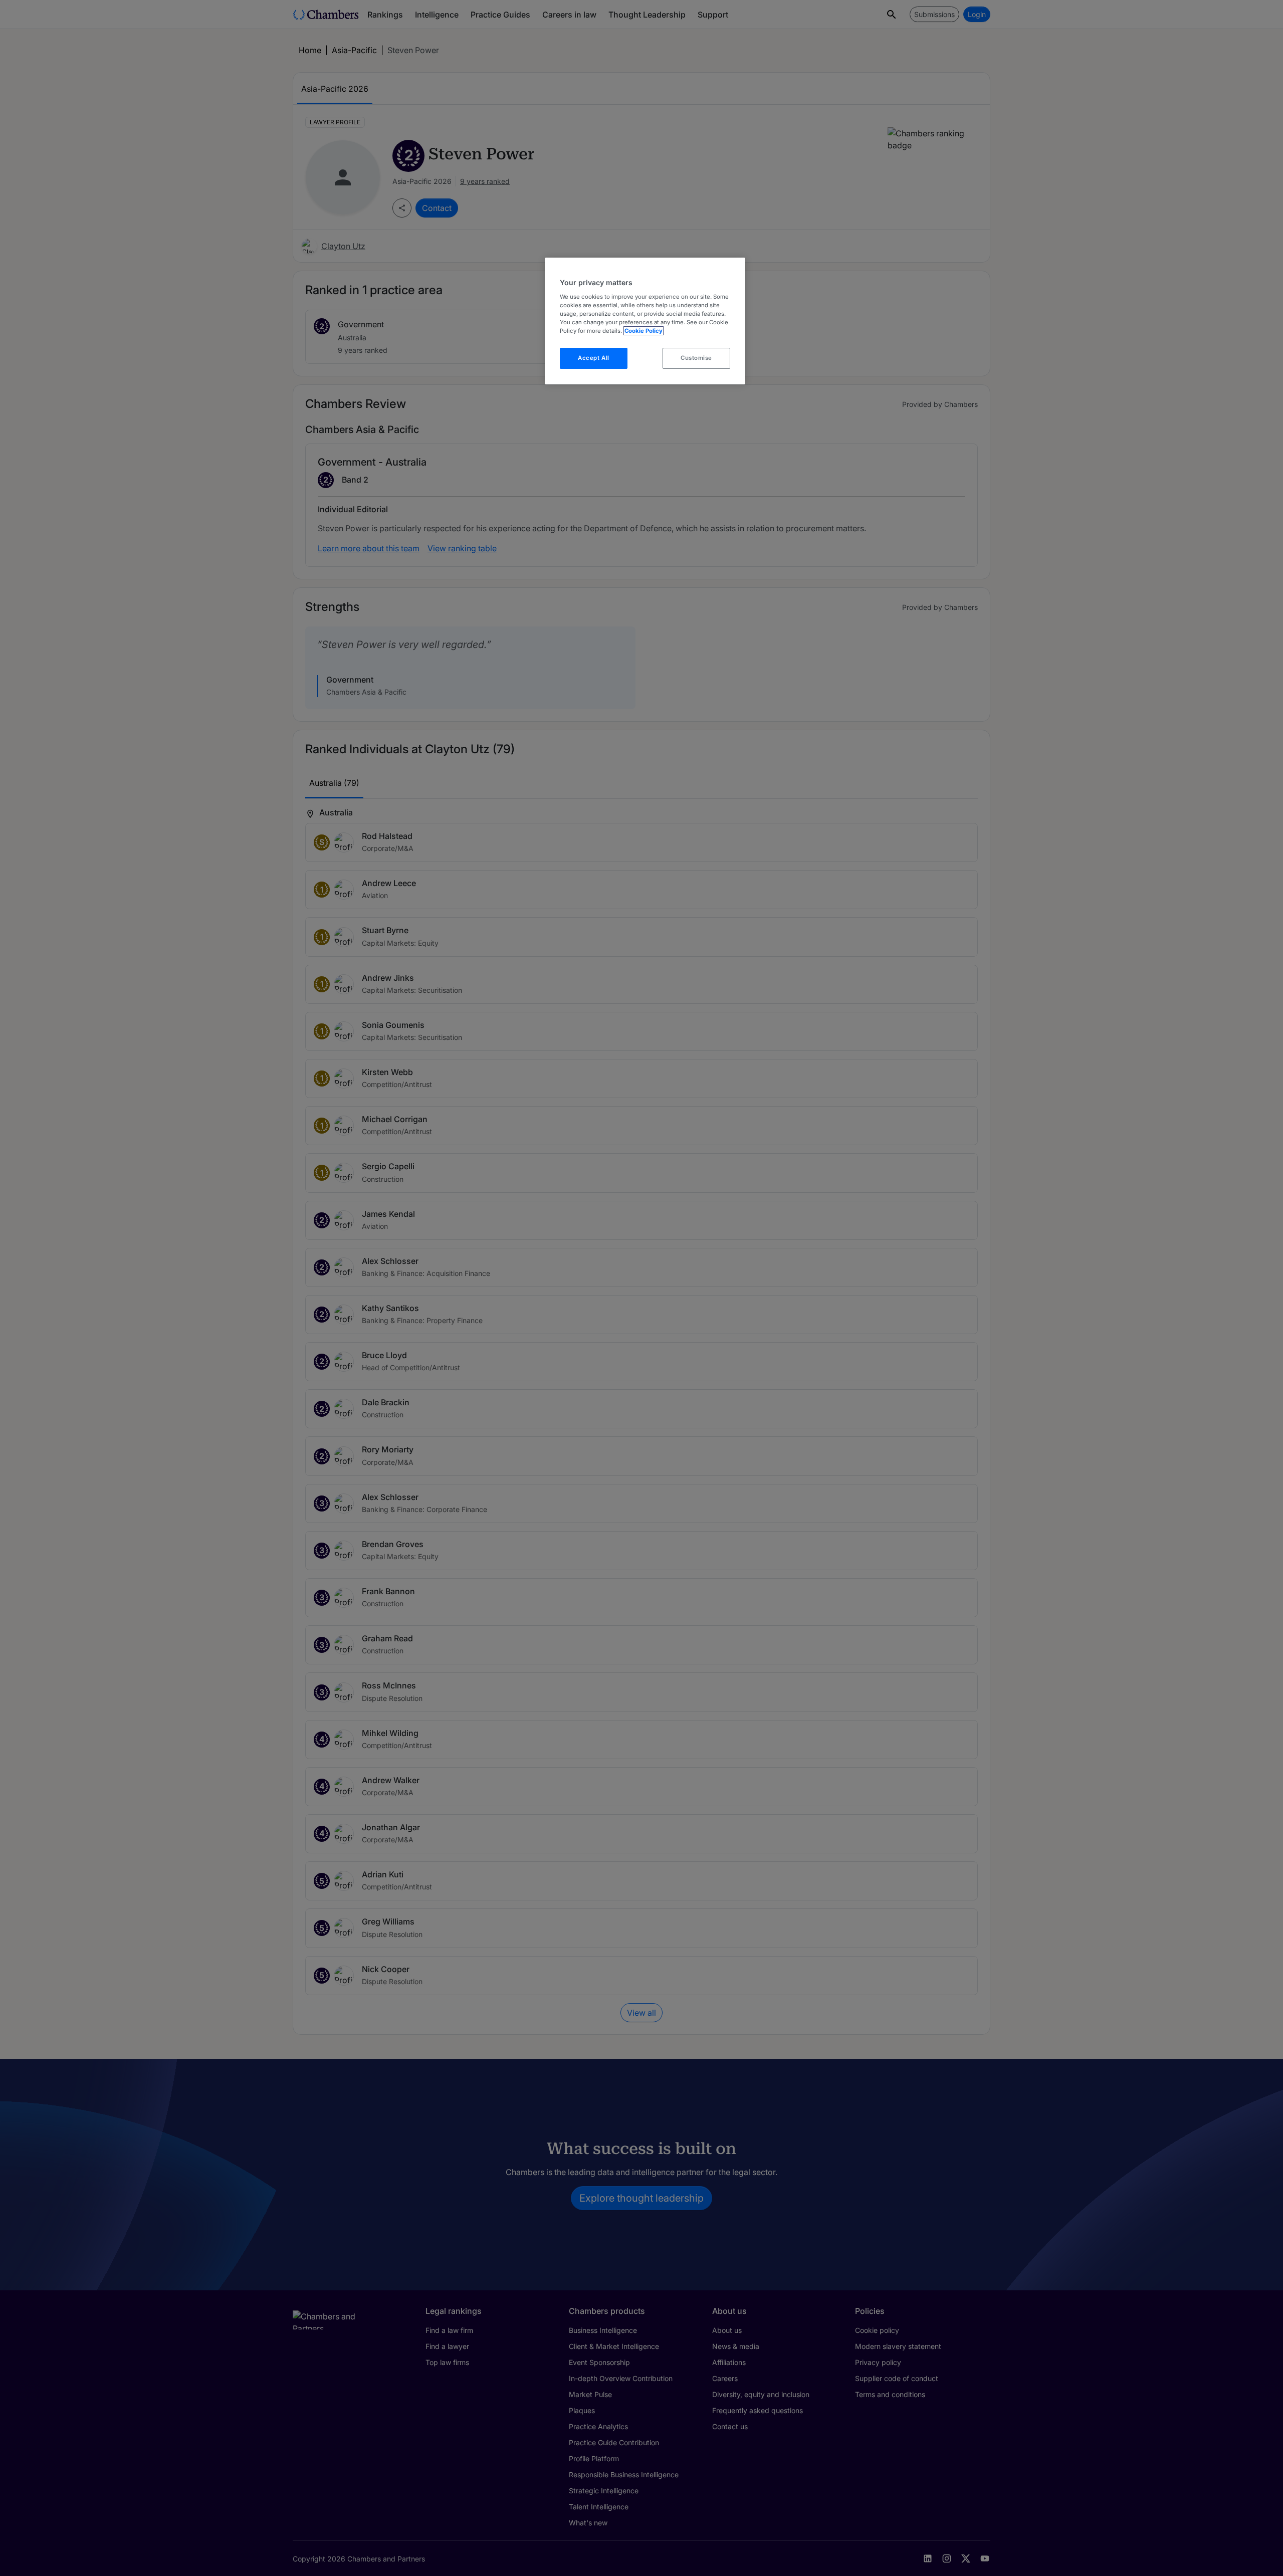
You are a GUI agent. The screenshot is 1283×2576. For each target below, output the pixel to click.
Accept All (594, 358)
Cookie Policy (644, 331)
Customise (696, 358)
